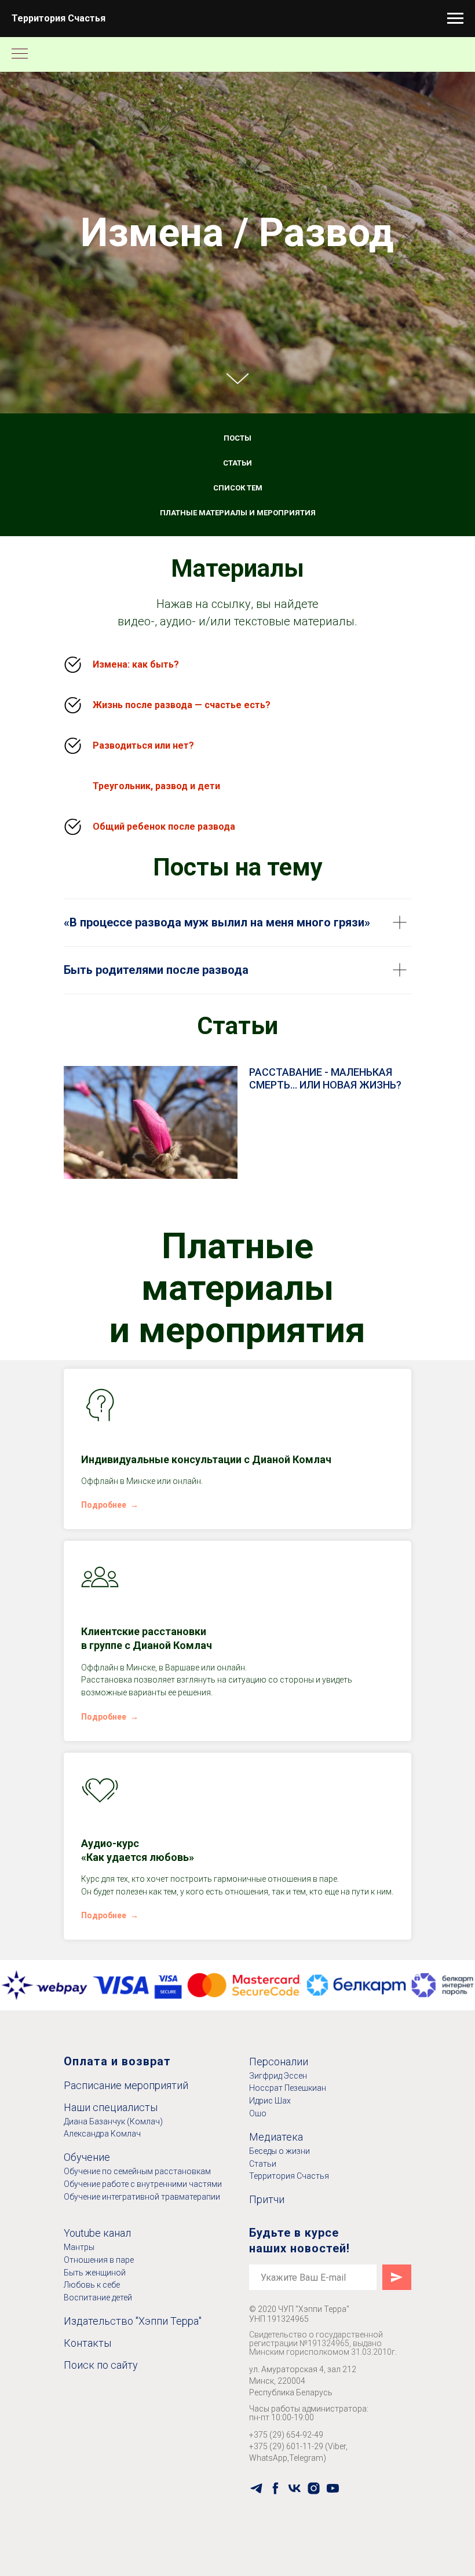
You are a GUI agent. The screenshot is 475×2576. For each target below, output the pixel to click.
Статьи (237, 1410)
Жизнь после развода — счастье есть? (182, 1651)
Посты (237, 1385)
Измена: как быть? (136, 1611)
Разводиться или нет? (143, 1692)
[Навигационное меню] (455, 19)
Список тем (238, 1434)
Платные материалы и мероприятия (238, 1459)
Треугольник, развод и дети (156, 1732)
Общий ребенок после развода (164, 1773)
